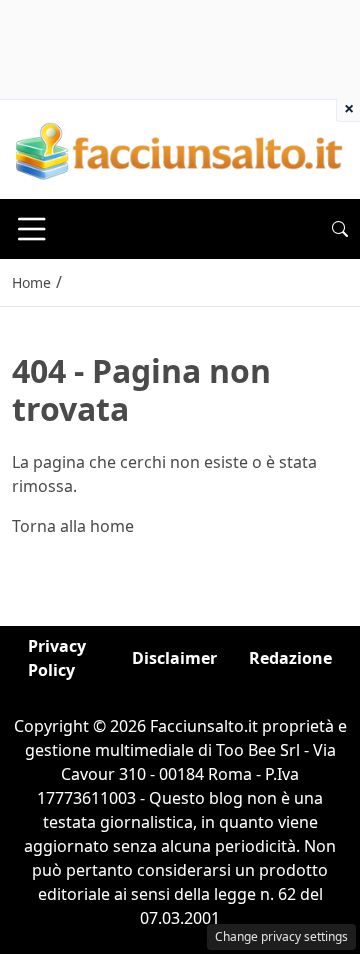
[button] (340, 229)
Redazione (290, 658)
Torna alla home (73, 526)
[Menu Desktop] (32, 229)
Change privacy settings (281, 936)
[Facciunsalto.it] (180, 148)
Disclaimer (174, 658)
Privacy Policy (57, 658)
